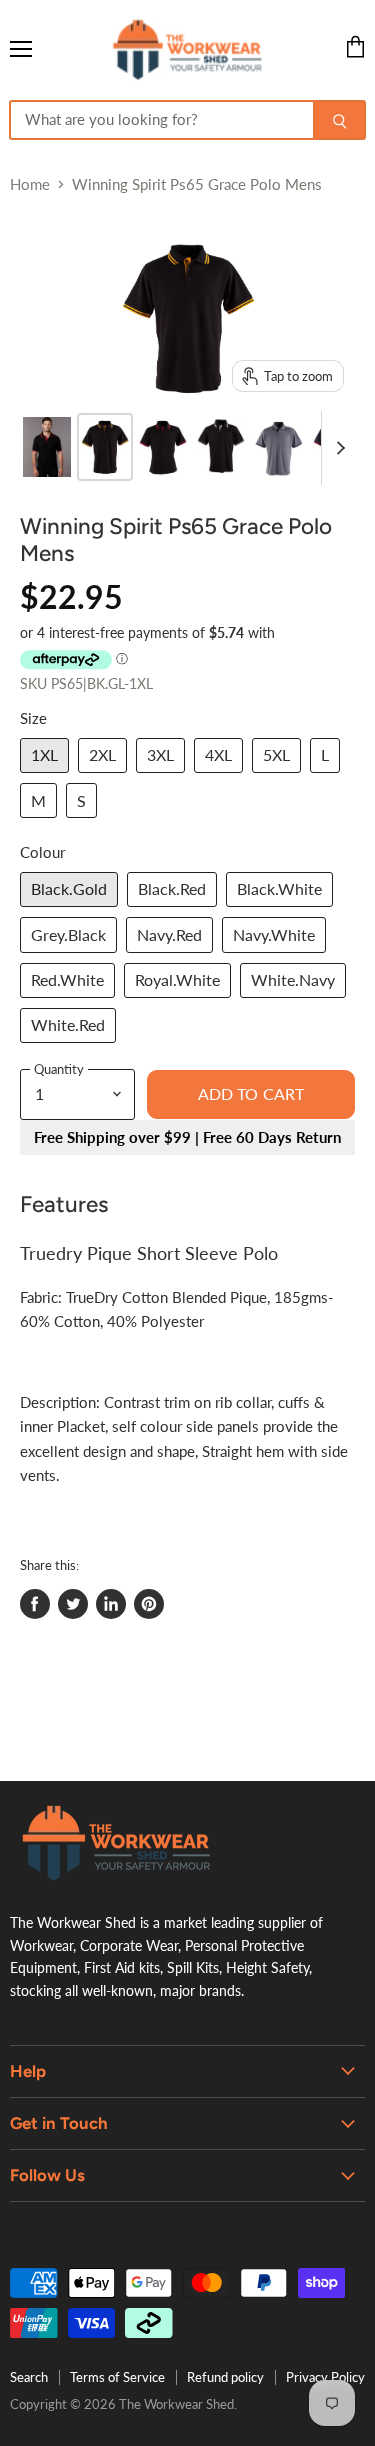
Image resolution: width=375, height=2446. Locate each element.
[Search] (339, 120)
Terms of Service (117, 2377)
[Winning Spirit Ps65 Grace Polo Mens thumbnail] (47, 447)
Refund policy (225, 2377)
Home (30, 184)
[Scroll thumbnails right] (337, 448)
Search (29, 2377)
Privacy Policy (325, 2377)
